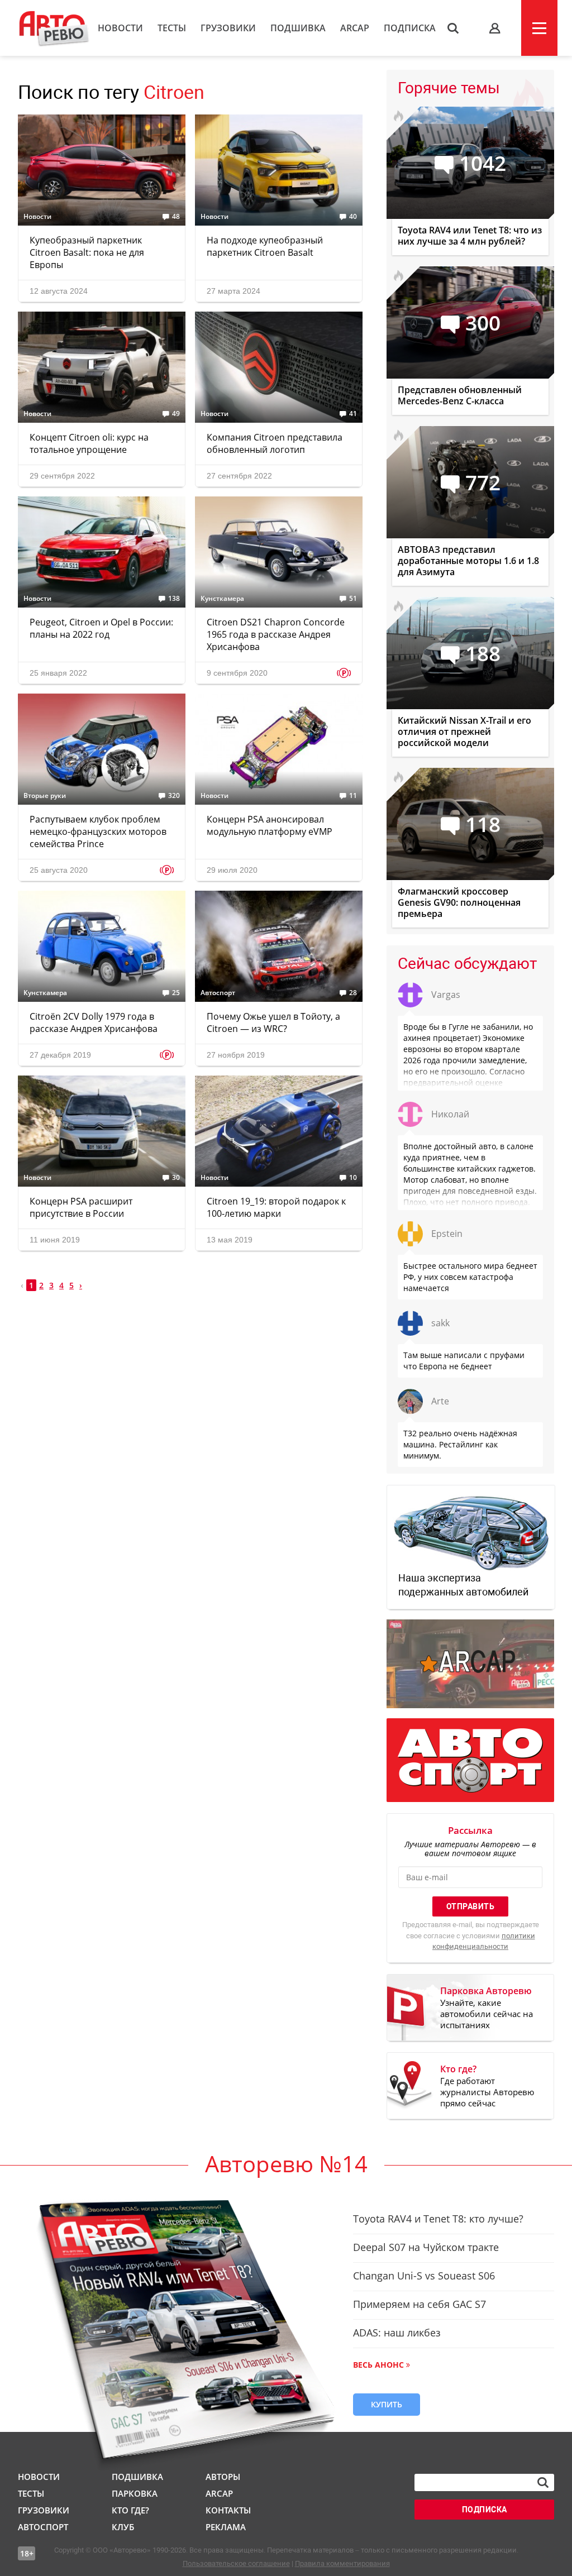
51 (353, 599)
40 (353, 217)
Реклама (226, 2527)
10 (353, 1178)
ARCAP (355, 28)
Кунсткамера (222, 599)
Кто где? (130, 2510)
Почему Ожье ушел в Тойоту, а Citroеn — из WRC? (273, 1022)
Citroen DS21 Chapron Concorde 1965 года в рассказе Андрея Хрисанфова (276, 634)
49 (176, 414)
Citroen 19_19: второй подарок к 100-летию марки (276, 1207)
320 (174, 796)
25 (176, 993)
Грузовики (228, 28)
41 (353, 414)
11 (353, 796)
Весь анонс (378, 2365)
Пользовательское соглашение (236, 2563)
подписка (485, 2510)
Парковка (135, 2493)
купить (387, 2404)
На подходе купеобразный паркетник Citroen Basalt (265, 246)
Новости (120, 28)
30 (176, 1178)
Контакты (228, 2510)
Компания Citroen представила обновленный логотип (275, 443)
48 (176, 217)
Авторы (223, 2477)
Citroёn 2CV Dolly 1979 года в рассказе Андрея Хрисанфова (94, 1022)
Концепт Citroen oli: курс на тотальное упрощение (89, 443)
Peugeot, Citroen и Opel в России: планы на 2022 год (101, 628)
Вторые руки (45, 796)
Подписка (410, 28)
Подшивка (298, 28)
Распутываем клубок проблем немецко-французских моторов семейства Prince (98, 831)
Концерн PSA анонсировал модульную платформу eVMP (270, 825)
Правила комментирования (342, 2563)
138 (174, 599)
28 (353, 993)
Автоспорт (218, 993)
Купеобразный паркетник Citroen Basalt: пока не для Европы (87, 252)
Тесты (172, 28)
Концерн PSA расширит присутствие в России (81, 1207)
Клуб (123, 2527)
